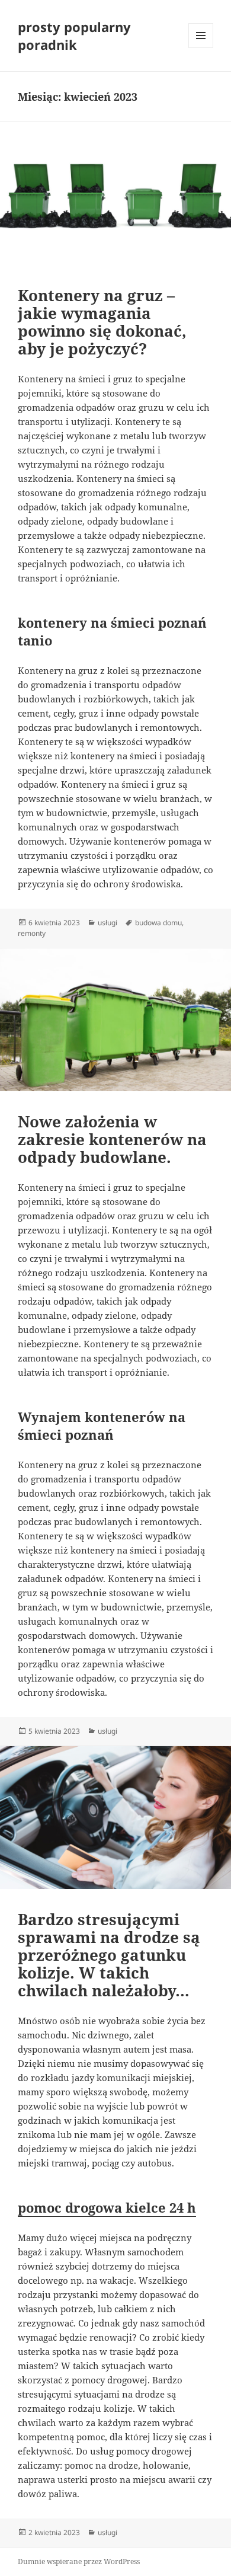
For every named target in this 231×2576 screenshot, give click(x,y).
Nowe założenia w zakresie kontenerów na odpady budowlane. (112, 1139)
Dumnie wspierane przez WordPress (79, 2561)
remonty (32, 933)
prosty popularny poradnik (74, 36)
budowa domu (158, 923)
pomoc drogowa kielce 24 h (107, 2207)
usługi (108, 923)
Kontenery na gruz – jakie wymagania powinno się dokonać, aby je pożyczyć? (102, 322)
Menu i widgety (201, 48)
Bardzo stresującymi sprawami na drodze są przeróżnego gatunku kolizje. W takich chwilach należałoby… (109, 1955)
